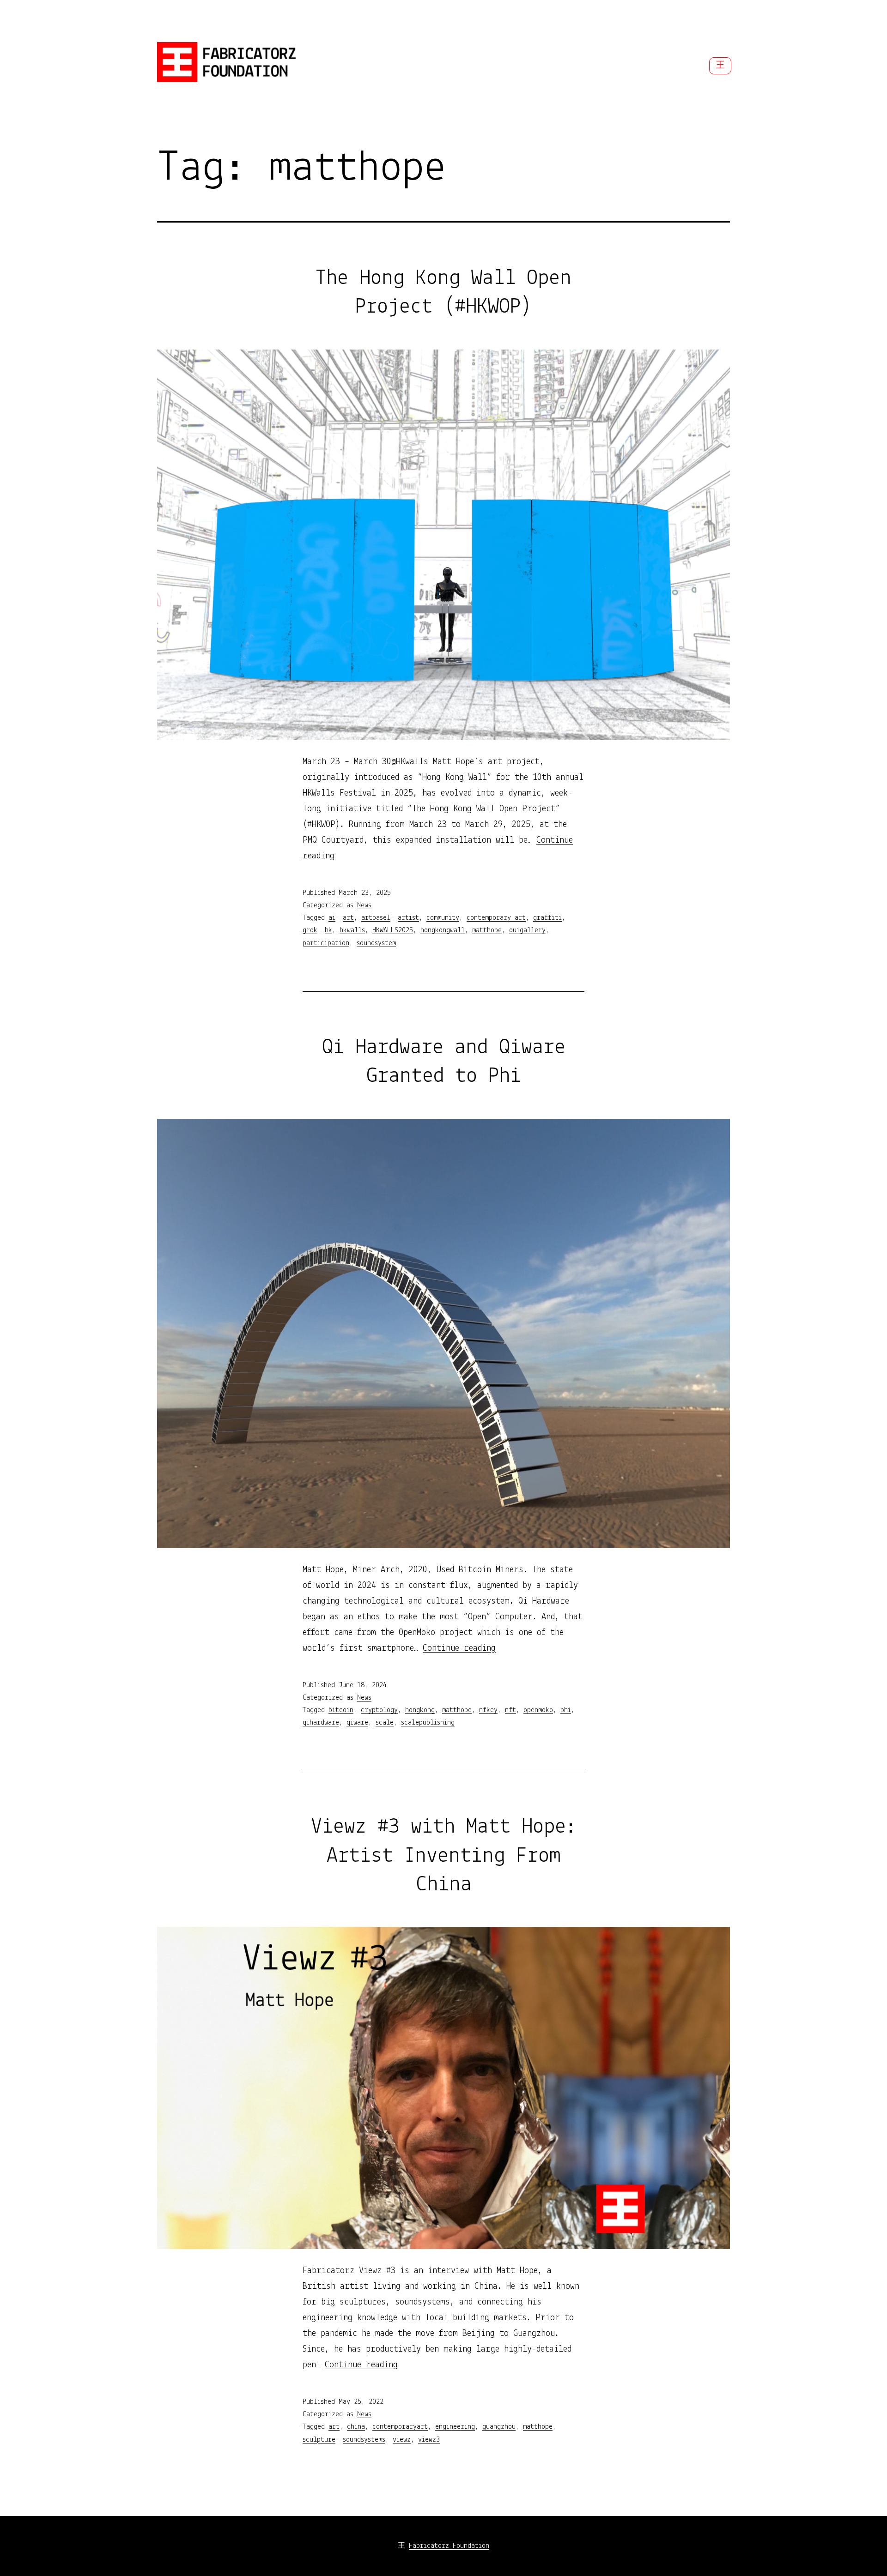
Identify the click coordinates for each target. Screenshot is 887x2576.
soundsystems (364, 2440)
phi (566, 1710)
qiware (357, 1723)
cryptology (379, 1710)
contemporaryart (400, 2427)
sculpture (319, 2440)
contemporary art (496, 918)
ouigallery (527, 930)
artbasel (376, 918)
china (356, 2427)
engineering (455, 2427)
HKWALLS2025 (393, 930)
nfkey (488, 1710)
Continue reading (459, 1648)
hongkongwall (443, 930)
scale (385, 1723)
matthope (487, 930)
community (443, 918)
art (348, 918)
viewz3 (429, 2440)
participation (326, 943)
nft (510, 1710)
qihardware (321, 1723)
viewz (402, 2440)
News (364, 905)
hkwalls (352, 930)
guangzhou (499, 2427)
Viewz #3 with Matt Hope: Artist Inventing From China (444, 1856)
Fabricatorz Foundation (449, 2546)
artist (408, 918)
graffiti (547, 918)
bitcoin (341, 1710)
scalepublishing (428, 1723)
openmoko (538, 1710)
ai (332, 918)
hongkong (420, 1710)
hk (328, 930)
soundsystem (376, 943)
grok (310, 930)
